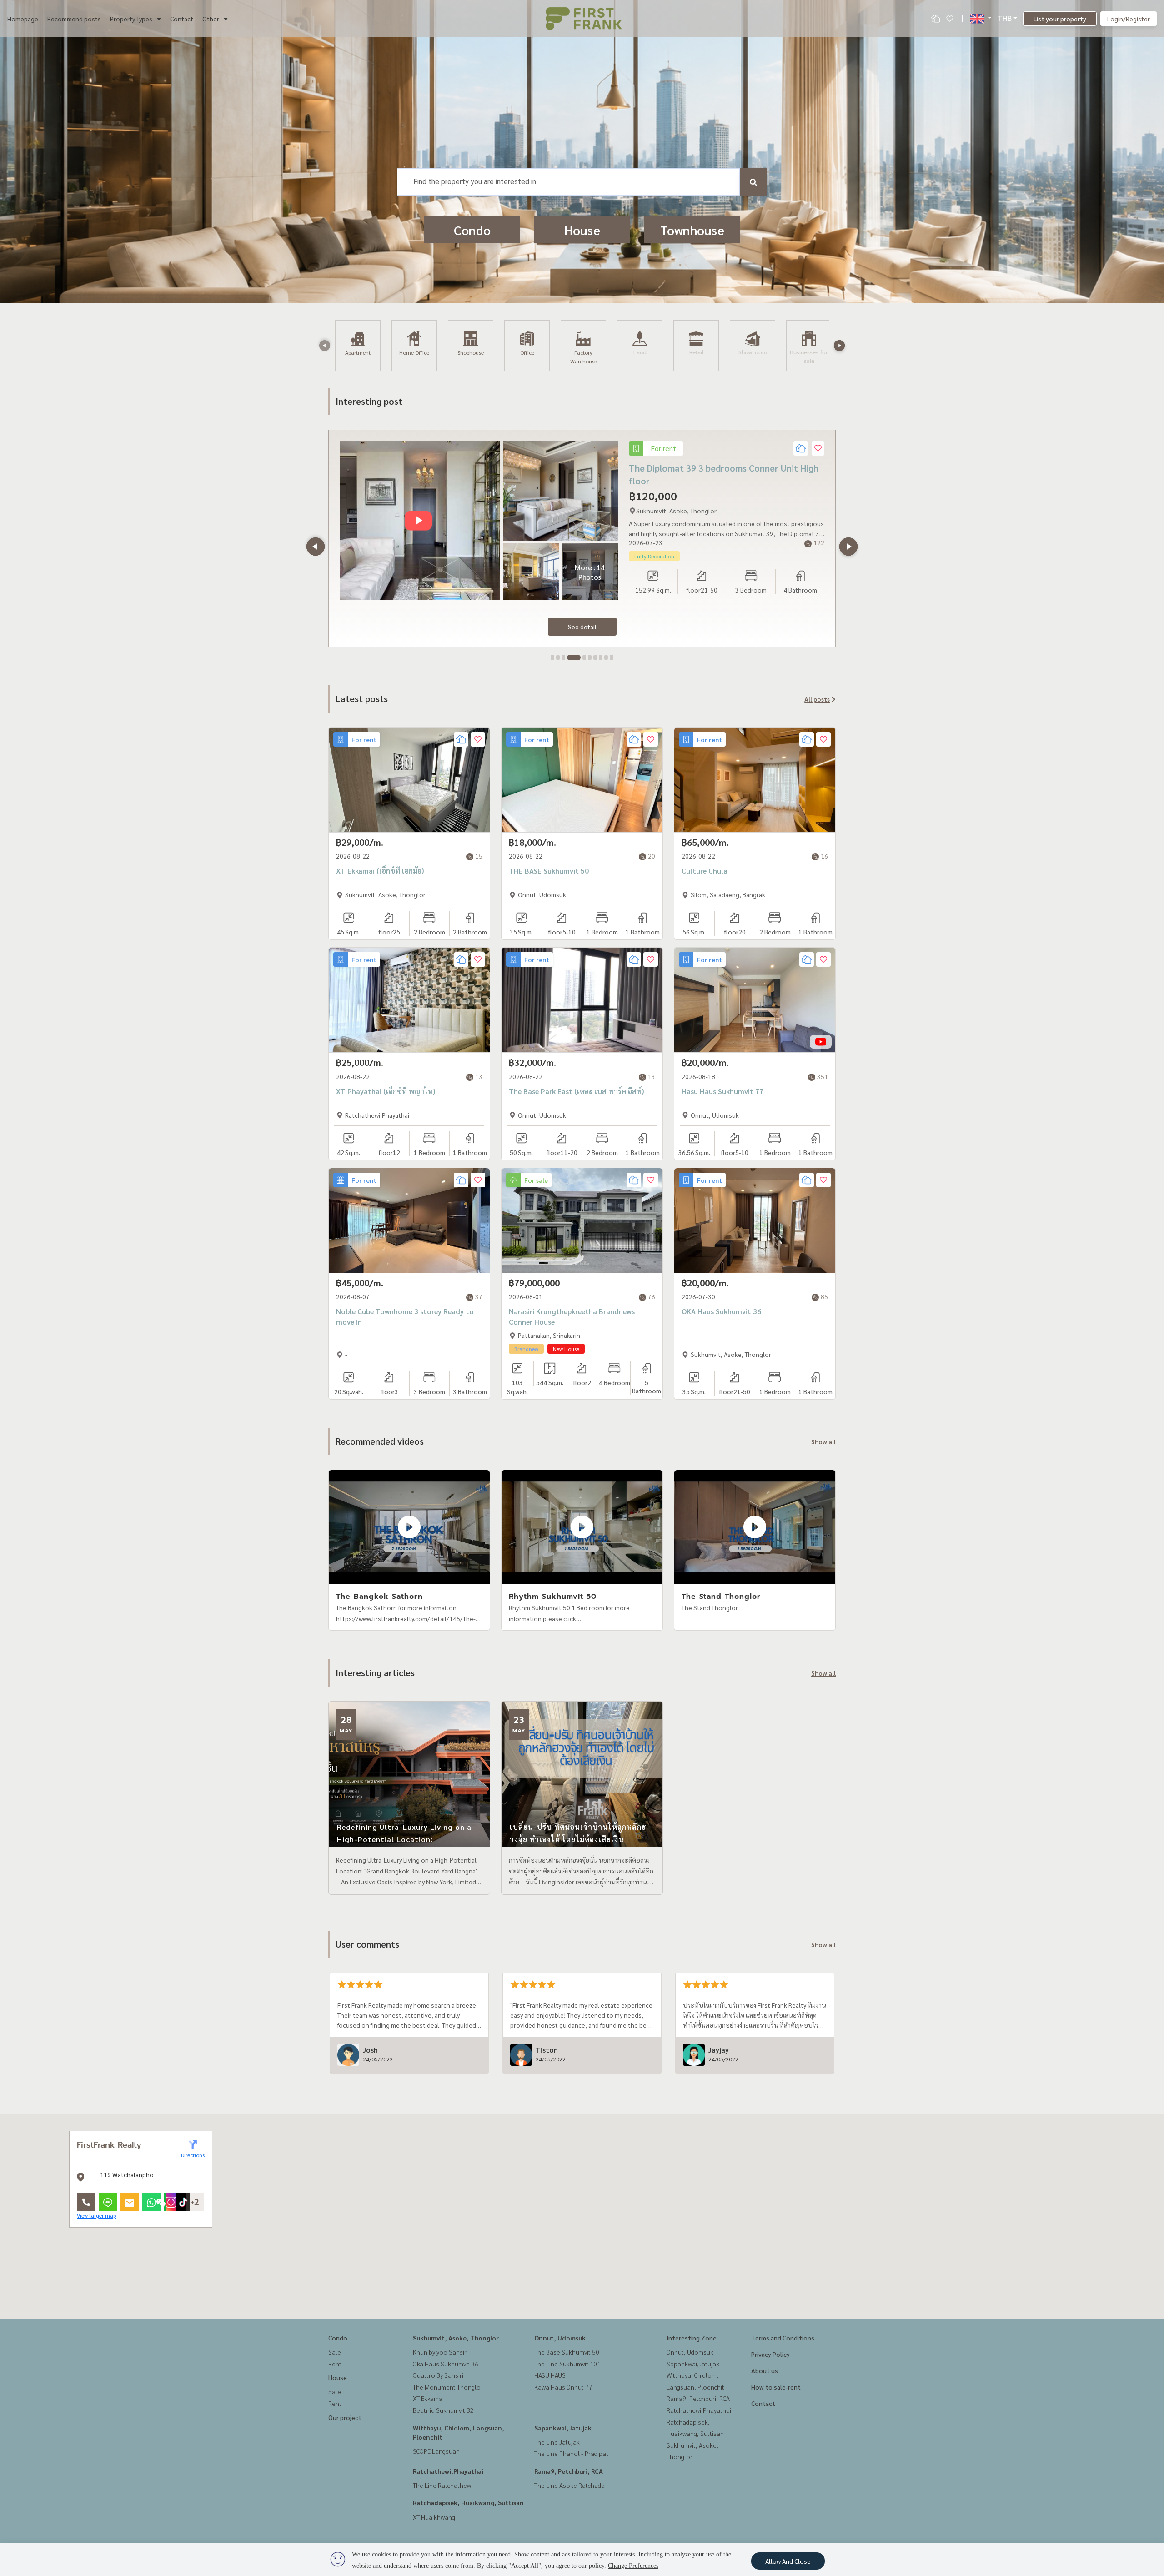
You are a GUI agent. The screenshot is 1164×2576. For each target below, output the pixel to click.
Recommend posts (74, 19)
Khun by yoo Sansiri (440, 2352)
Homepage (23, 19)
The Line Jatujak (557, 2442)
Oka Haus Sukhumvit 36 (446, 2364)
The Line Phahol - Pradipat (571, 2453)
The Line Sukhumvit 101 (567, 2364)
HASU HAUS (550, 2375)
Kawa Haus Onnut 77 (563, 2387)
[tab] (552, 658)
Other (211, 19)
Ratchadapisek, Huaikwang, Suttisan (468, 2502)
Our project (345, 2417)
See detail (582, 627)
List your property (1060, 19)
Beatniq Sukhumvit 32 (443, 2410)
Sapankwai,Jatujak (563, 2428)
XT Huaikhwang (434, 2517)
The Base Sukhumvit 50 (567, 2352)
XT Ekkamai (428, 2398)
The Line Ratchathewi (443, 2485)
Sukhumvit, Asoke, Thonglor (456, 2338)
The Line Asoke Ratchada (569, 2485)
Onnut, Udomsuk (560, 2338)
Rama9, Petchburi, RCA (569, 2471)
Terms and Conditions (783, 2338)
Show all (823, 1441)
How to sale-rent (776, 2387)
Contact (182, 19)
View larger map (96, 2215)
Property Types (131, 19)
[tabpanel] (582, 538)
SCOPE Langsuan (436, 2451)
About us (765, 2370)
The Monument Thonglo (447, 2387)
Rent (335, 2364)
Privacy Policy (770, 2354)
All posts (817, 699)
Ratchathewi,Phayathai (448, 2471)
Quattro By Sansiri (438, 2375)
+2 (195, 2202)
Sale (335, 2352)
